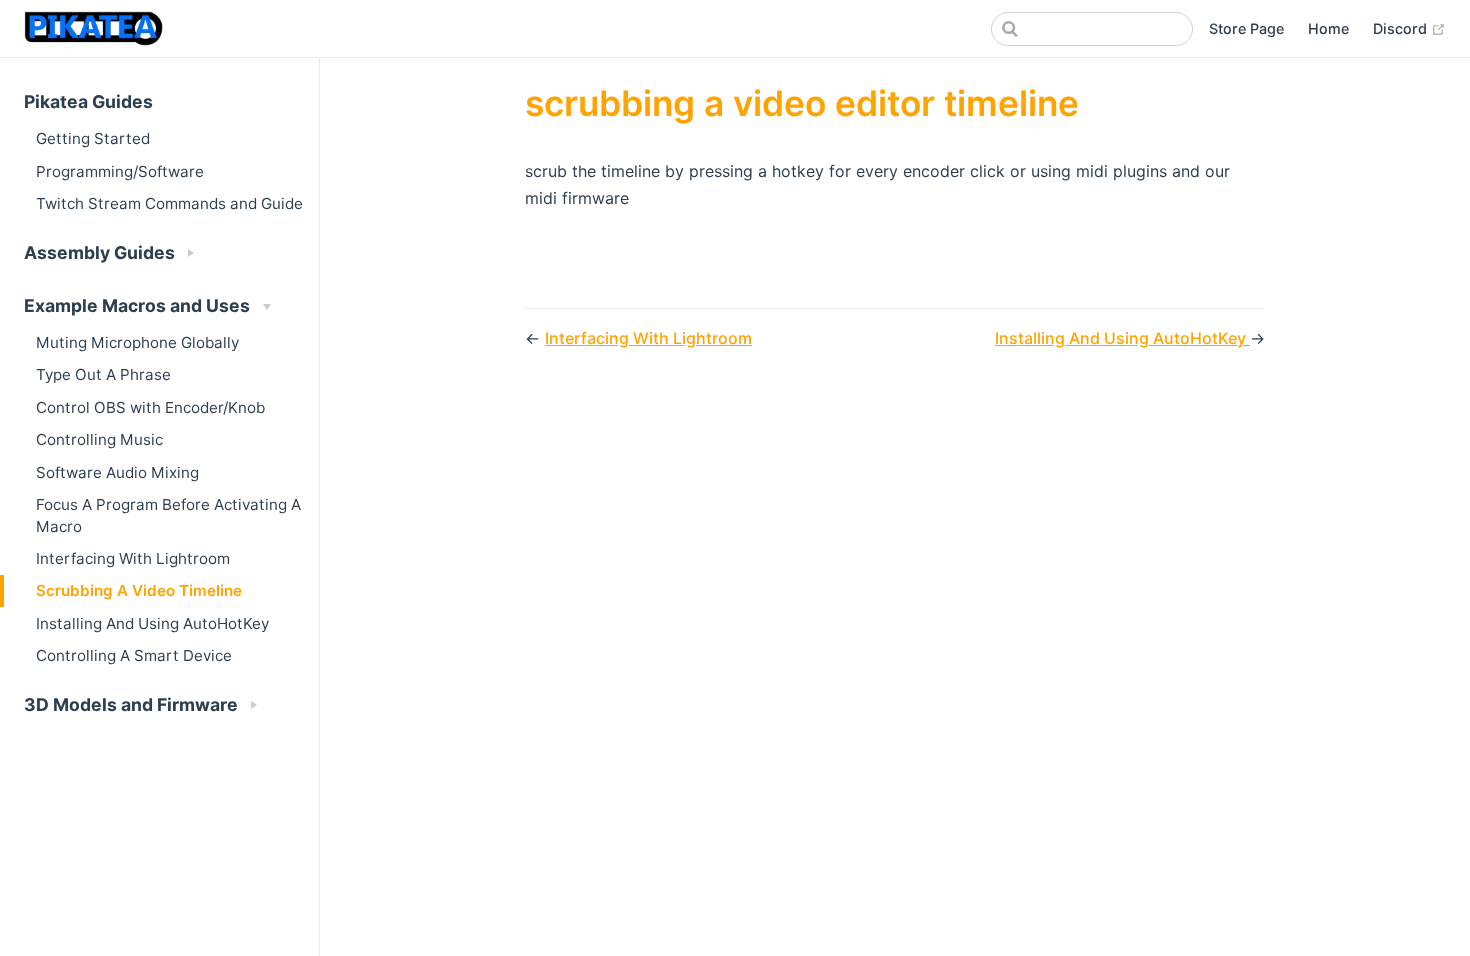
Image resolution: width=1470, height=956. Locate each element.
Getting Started (93, 138)
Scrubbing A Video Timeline (139, 590)
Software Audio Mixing (117, 472)
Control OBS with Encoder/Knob (150, 407)
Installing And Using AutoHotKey (152, 623)
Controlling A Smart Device (134, 655)
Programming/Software (120, 171)
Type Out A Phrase (103, 374)
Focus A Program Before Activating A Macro (168, 515)
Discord (1409, 28)
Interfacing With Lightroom (133, 558)
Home (1328, 28)
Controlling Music (99, 439)
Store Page (1246, 28)
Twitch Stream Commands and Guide (169, 203)
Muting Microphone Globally (137, 342)
